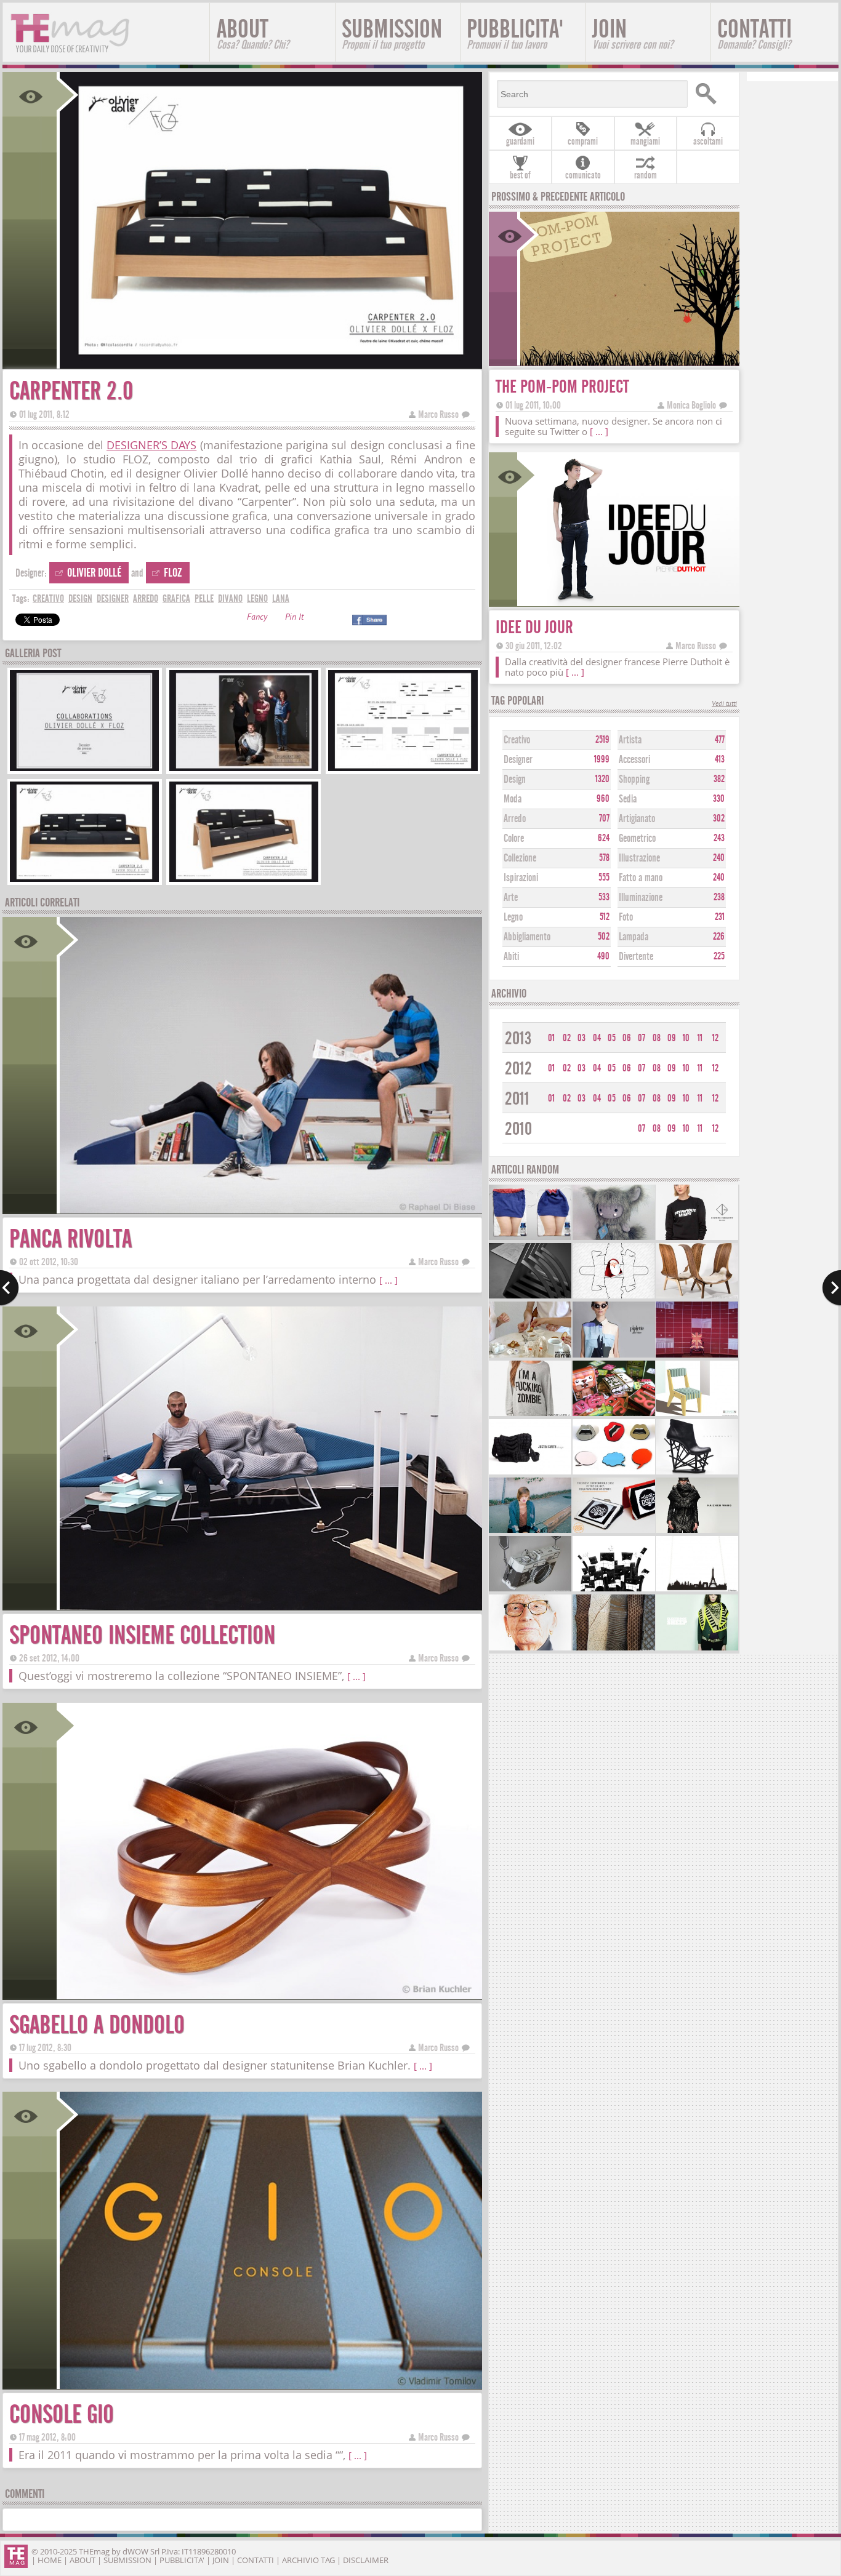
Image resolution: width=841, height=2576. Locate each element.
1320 (602, 779)
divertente (636, 957)
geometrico (637, 838)
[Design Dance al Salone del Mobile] (697, 1356)
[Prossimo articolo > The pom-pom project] (831, 1288)
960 (603, 799)
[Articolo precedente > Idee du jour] (10, 1288)
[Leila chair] (530, 1297)
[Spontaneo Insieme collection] (269, 1606)
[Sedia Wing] (697, 1297)
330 (719, 799)
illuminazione (641, 898)
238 (719, 897)
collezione (520, 858)
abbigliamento (527, 937)
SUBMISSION (392, 33)
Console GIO (62, 2414)
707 (604, 818)
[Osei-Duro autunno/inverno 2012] (530, 1531)
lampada (634, 937)
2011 (517, 1099)
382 (719, 779)
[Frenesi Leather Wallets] (614, 1649)
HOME (50, 2560)
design (80, 598)
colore (514, 838)
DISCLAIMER (366, 2560)
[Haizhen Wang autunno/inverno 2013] (697, 1531)
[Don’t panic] (614, 1531)
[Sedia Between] (697, 1414)
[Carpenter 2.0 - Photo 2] (244, 770)
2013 (518, 1038)
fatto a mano (641, 878)
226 (719, 937)
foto (626, 917)
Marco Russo (438, 414)
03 (581, 1038)
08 (657, 1038)
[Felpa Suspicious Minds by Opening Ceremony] (697, 1238)
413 (720, 759)
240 (719, 858)
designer (113, 598)
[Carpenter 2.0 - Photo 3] (403, 770)
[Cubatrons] (614, 1590)
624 (604, 838)
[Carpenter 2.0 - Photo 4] (84, 880)
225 (719, 956)
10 (686, 1038)
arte (511, 898)
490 (603, 956)
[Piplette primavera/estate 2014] (614, 1356)
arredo (146, 598)
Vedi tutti (724, 704)
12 (715, 1038)
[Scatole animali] (614, 1414)
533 (604, 897)
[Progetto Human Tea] (530, 1356)
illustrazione (639, 858)
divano (230, 598)
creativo (48, 598)
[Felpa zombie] (530, 1414)
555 (604, 878)
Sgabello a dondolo (97, 2025)
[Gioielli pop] (614, 1473)
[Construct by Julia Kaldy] (697, 1473)
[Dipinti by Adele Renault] (530, 1649)
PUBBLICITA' (515, 33)
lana (281, 598)
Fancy (257, 618)
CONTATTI (754, 33)
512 (605, 917)
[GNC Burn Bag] (530, 1238)
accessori (634, 760)
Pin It (294, 618)
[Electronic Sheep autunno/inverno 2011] (697, 1649)
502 (604, 937)
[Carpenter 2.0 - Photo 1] (84, 770)
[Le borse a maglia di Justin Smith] (530, 1473)
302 (719, 818)
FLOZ (173, 573)
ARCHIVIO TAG (308, 2560)
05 (612, 1038)
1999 (602, 759)
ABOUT (253, 33)
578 (604, 858)
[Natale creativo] (614, 1297)
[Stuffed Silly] (614, 1238)
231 (720, 917)
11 (700, 1038)
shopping (634, 779)
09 (672, 1038)
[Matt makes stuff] (530, 1590)
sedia (628, 799)
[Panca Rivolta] (269, 1210)
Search (712, 94)
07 (642, 1038)
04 (597, 1038)
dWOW (135, 2551)
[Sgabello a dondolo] (269, 1995)
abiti (511, 957)
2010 (518, 1129)
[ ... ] (388, 1280)
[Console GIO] (269, 2385)
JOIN (633, 33)
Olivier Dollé (94, 573)
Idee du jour (534, 627)
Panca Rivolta (70, 1239)
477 (720, 740)
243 (719, 838)
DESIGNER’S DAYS (151, 445)
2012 (518, 1069)
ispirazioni (521, 878)
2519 (602, 740)
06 (627, 1038)
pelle (204, 598)
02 (567, 1038)
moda (513, 799)
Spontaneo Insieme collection (142, 1635)
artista (630, 740)
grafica (176, 598)
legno (257, 598)
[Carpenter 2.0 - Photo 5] (244, 880)
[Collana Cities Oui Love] (697, 1590)
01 (551, 1038)
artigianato (637, 819)
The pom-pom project (562, 387)
